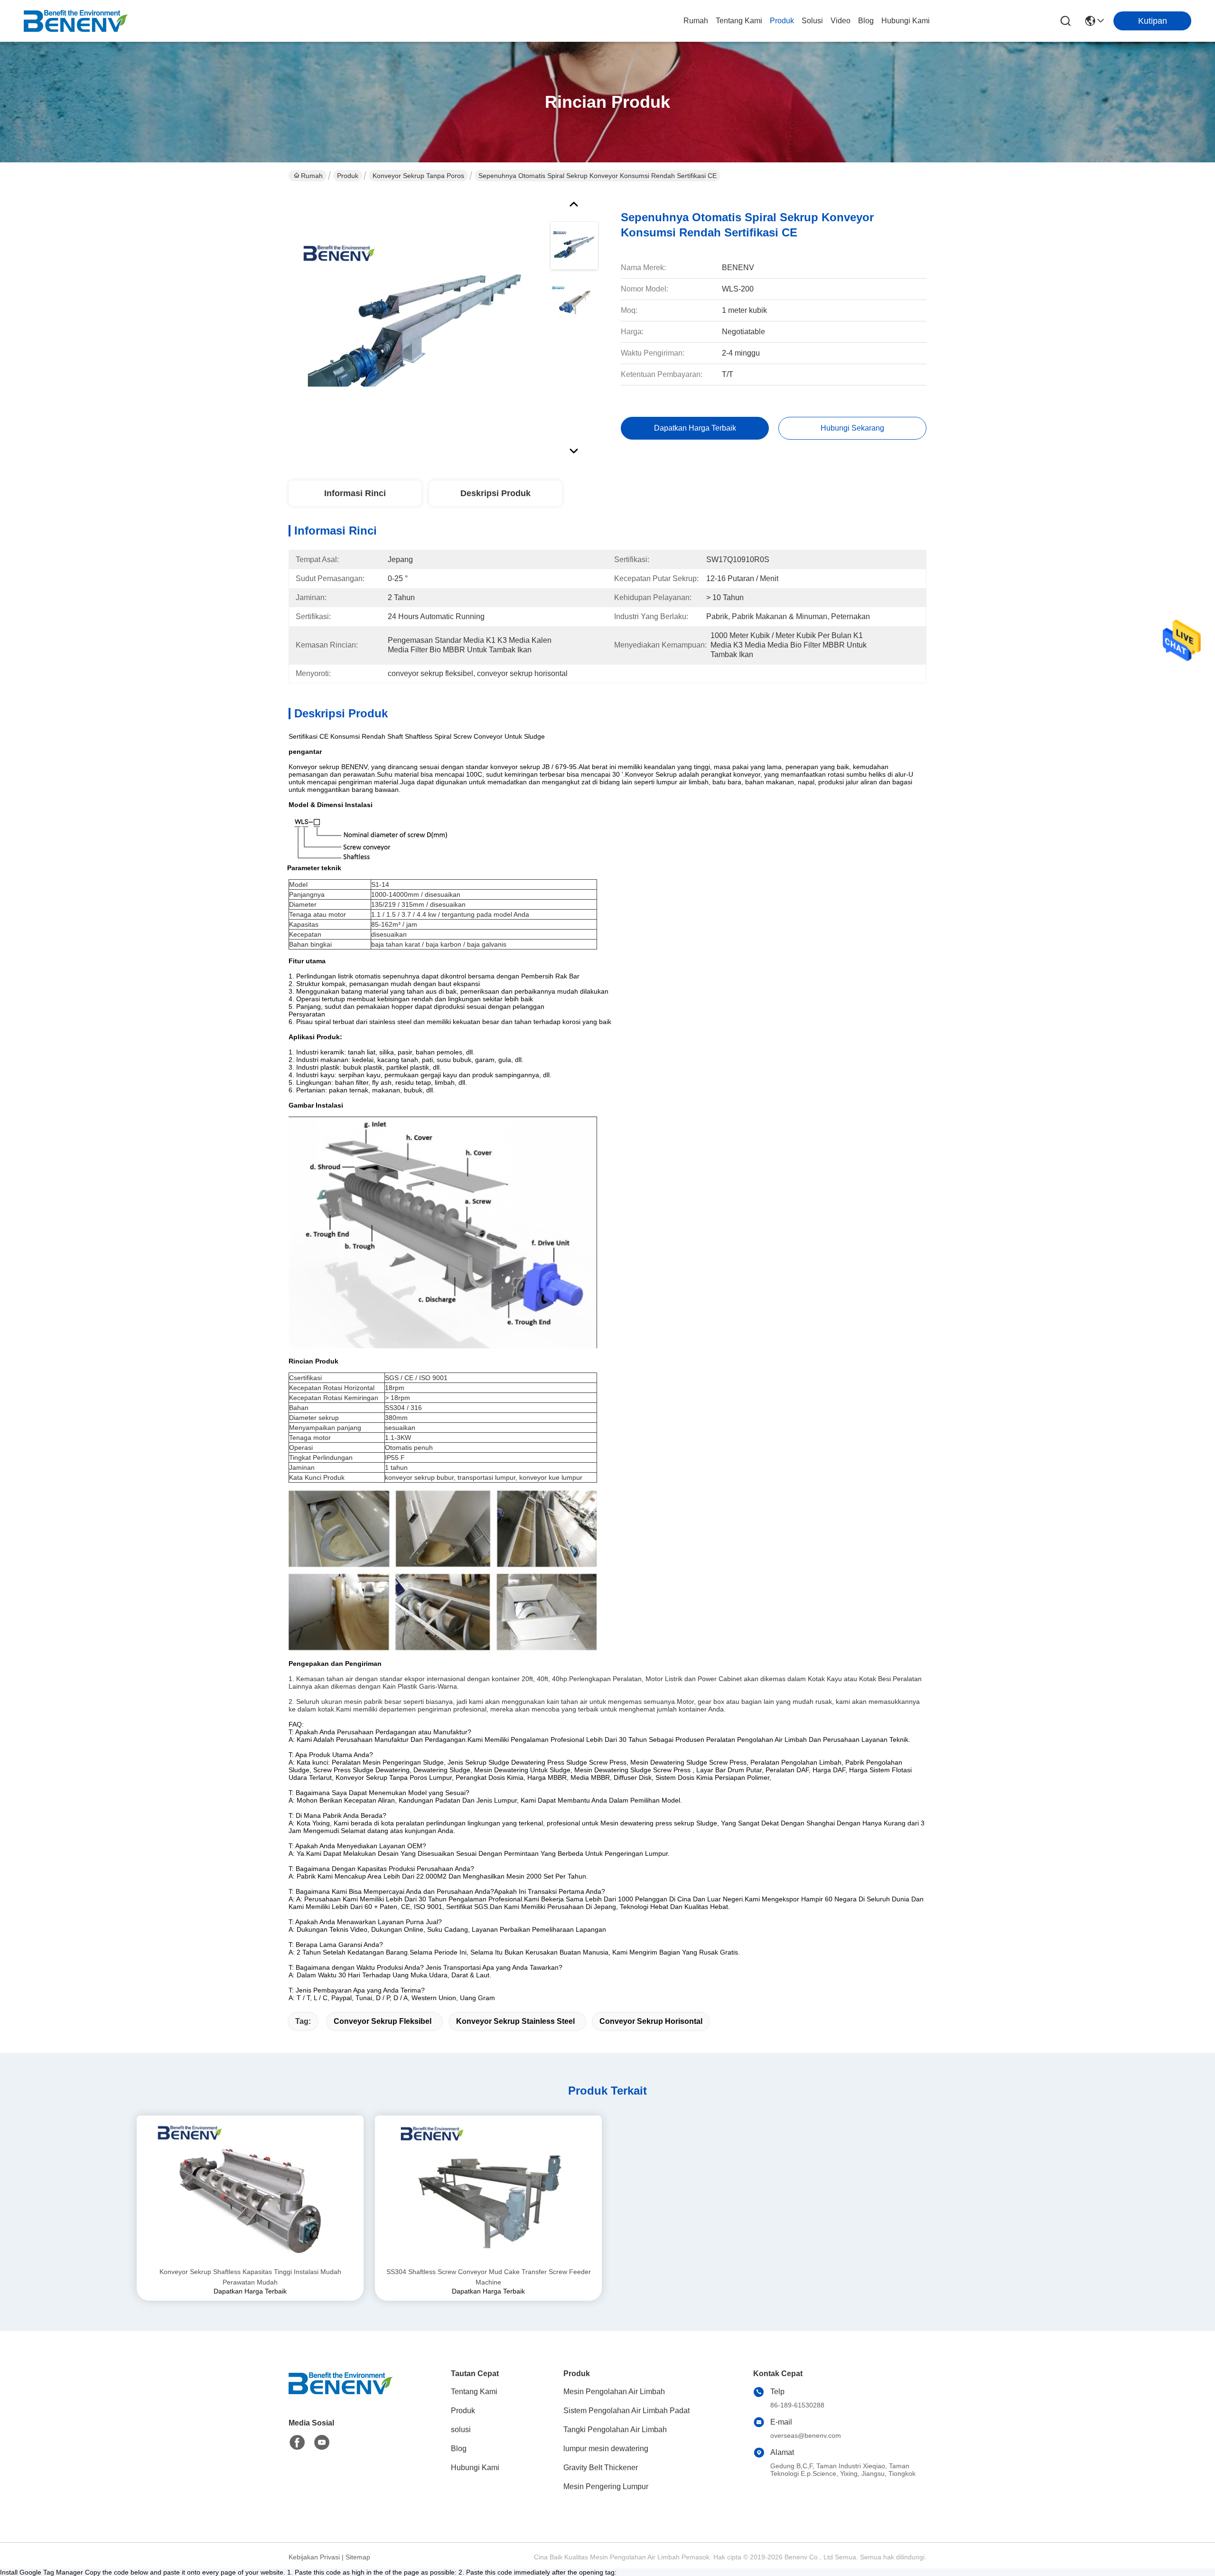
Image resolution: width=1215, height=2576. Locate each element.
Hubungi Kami (906, 21)
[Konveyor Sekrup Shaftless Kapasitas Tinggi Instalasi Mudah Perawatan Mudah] (250, 2191)
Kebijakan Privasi (314, 2557)
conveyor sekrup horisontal (651, 2021)
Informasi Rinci (355, 493)
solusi (812, 21)
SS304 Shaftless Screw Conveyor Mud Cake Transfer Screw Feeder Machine (489, 2277)
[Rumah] (341, 2395)
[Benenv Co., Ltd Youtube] (322, 2443)
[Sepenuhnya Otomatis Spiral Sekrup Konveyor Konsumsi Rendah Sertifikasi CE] (415, 325)
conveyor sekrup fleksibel (383, 2021)
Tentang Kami (739, 21)
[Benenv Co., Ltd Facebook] (297, 2443)
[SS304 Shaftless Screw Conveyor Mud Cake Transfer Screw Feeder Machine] (488, 2191)
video (841, 21)
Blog (866, 21)
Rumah (696, 21)
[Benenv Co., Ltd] (76, 21)
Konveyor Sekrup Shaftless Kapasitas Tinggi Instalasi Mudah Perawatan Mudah (250, 2277)
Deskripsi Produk (495, 493)
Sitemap (358, 2557)
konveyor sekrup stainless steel (515, 2021)
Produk (782, 21)
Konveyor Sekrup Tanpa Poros (418, 176)
